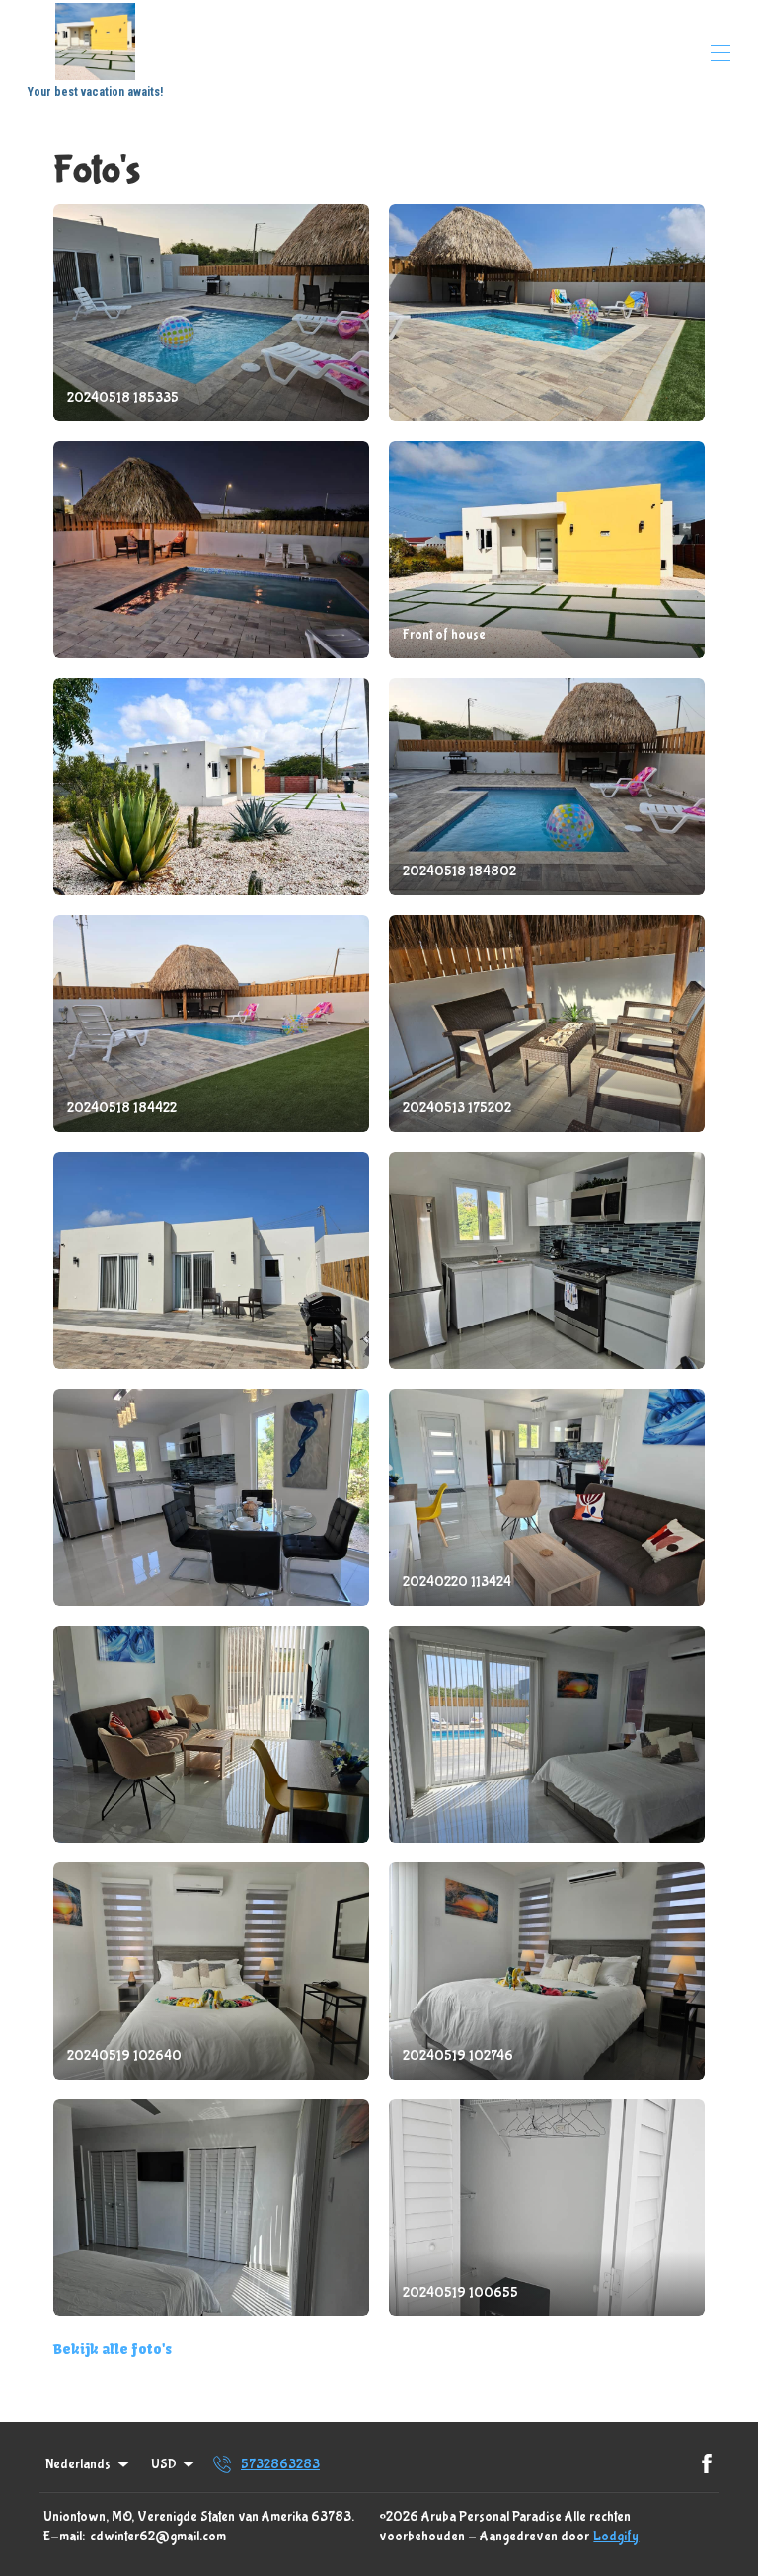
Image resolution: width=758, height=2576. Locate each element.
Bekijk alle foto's (113, 2349)
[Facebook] (707, 2464)
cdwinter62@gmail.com (158, 2537)
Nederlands (78, 2464)
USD (164, 2464)
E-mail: (64, 2537)
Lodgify (616, 2537)
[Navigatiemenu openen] (720, 53)
